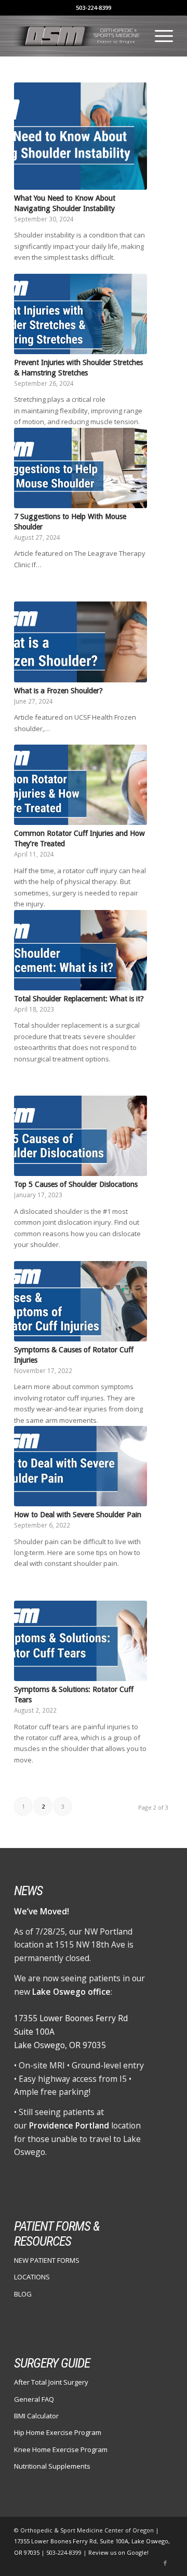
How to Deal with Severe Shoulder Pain (78, 1515)
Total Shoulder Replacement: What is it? (79, 999)
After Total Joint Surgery (51, 2382)
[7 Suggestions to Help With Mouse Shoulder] (81, 468)
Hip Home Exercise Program (58, 2432)
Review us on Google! (118, 2552)
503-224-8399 (94, 8)
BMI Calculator (36, 2416)
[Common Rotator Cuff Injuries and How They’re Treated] (81, 785)
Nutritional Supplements (52, 2466)
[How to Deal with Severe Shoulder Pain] (81, 1466)
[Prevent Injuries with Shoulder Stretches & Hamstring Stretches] (81, 314)
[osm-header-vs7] (78, 36)
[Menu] (159, 36)
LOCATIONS (32, 2277)
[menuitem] (159, 36)
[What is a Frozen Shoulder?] (81, 642)
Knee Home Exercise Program (61, 2449)
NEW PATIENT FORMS (47, 2260)
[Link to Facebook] (165, 2563)
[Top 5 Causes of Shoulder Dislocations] (81, 1136)
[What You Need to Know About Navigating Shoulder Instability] (81, 136)
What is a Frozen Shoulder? (58, 691)
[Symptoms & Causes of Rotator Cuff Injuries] (81, 1301)
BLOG (23, 2294)
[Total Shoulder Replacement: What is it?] (81, 950)
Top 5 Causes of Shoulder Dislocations (76, 1184)
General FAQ (34, 2399)
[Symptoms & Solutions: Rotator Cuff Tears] (81, 1641)
